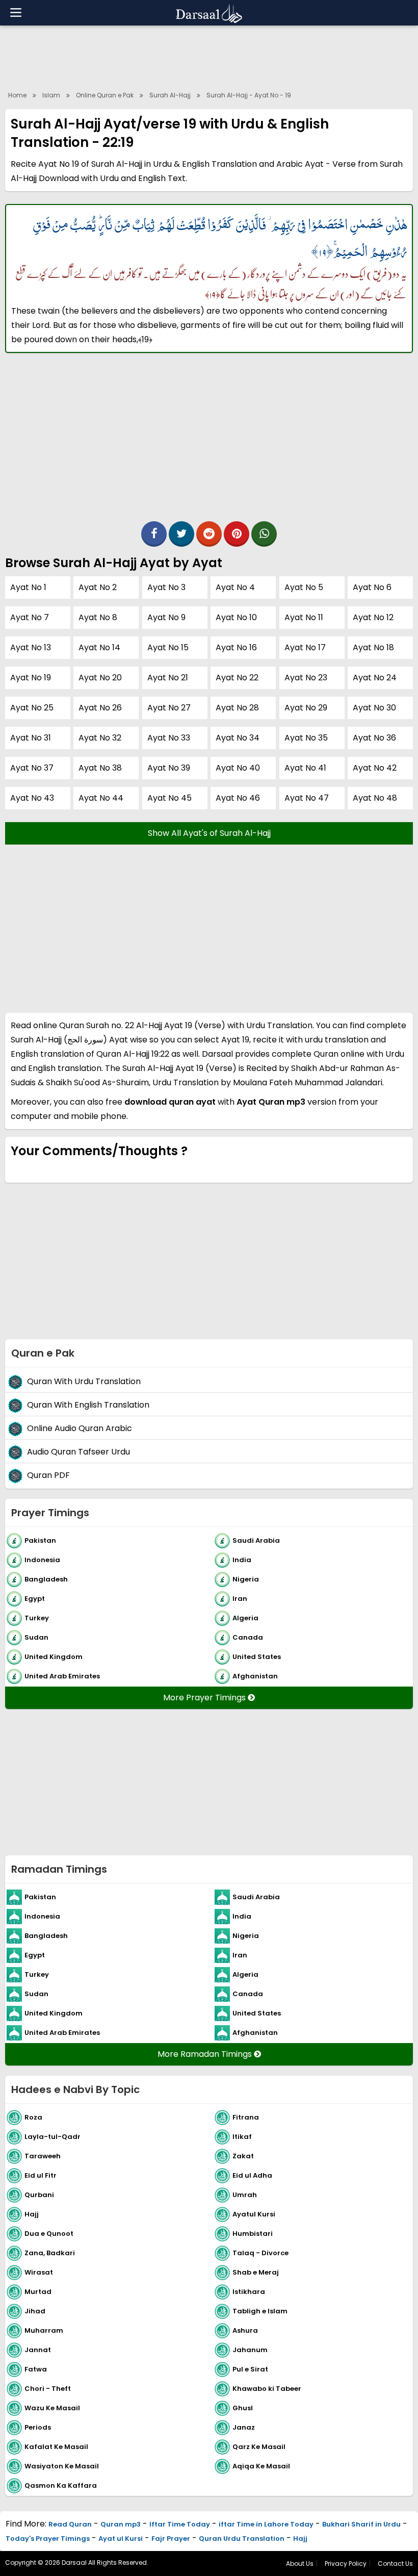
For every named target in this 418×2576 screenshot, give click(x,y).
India (242, 1560)
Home (17, 95)
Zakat (243, 2156)
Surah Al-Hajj (170, 95)
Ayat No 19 (31, 678)
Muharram (44, 2330)
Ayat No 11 (304, 617)
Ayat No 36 (374, 738)
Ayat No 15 (168, 647)
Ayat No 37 (32, 768)
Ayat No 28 (237, 708)
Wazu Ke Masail (52, 2408)
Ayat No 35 (306, 738)
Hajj (32, 2214)
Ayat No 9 (166, 617)
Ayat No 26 (100, 708)
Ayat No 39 (169, 768)
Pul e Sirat (250, 2369)
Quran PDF (48, 1475)
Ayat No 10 (236, 617)
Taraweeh (43, 2156)
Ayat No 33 (169, 738)
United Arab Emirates (62, 1676)
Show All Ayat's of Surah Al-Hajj (209, 833)
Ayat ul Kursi (121, 2539)
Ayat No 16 (236, 647)
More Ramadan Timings (206, 2054)
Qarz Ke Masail (259, 2447)
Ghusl (243, 2408)
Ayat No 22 (237, 678)
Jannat (38, 2350)
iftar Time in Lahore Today (266, 2524)
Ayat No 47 (307, 798)
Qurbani (39, 2195)
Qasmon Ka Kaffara (61, 2485)
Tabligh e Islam (260, 2311)
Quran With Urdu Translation (84, 1381)
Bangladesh (46, 1579)
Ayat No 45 (169, 798)
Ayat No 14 (99, 647)
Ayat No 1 (28, 587)
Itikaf (242, 2137)
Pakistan (40, 1540)
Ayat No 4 (235, 587)
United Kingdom (54, 1657)
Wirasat (39, 2272)
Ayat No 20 (100, 678)
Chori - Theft (48, 2389)
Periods (38, 2427)
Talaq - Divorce (260, 2253)
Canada (248, 1637)
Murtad (38, 2292)
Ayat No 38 (100, 768)
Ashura (245, 2330)
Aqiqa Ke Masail (261, 2466)
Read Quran (70, 2524)
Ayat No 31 (31, 738)
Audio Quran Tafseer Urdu (79, 1452)
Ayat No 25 (32, 708)
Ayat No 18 (373, 647)
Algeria (245, 1618)
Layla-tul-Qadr (53, 2137)
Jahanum (250, 2350)
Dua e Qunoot (49, 2234)
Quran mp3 (121, 2524)
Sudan (36, 1637)
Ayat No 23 (306, 678)
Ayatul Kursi (254, 2214)
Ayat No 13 (31, 647)
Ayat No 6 (372, 587)
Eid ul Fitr (41, 2175)
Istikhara (249, 2292)
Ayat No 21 (168, 678)
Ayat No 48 (375, 798)
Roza (33, 2117)
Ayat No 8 (98, 617)
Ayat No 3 (166, 587)
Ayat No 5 (304, 587)
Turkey (37, 1618)
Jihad (35, 2311)
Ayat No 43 (32, 798)
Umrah (245, 2195)
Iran (240, 1599)
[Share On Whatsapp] (264, 534)
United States (257, 1657)
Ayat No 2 (98, 587)
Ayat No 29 (306, 708)
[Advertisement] (209, 56)
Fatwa (36, 2369)
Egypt (35, 1599)
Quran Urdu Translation (242, 2539)
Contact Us (395, 2564)
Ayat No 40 (238, 768)
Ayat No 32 (100, 738)
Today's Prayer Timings (48, 2539)
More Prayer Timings (205, 1698)
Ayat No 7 (30, 617)
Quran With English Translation (88, 1405)
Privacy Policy (346, 2564)
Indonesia (42, 1560)
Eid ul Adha (252, 2175)
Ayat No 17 (305, 647)
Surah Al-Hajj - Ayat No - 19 (249, 95)
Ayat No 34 (238, 738)
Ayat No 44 (101, 798)
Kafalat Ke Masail (56, 2447)
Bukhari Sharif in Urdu (361, 2524)
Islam (51, 95)
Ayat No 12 (373, 617)
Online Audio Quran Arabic (80, 1428)
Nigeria (246, 1579)
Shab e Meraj (256, 2272)
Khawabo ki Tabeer (267, 2389)
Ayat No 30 (374, 708)
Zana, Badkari (50, 2253)
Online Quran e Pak (105, 95)
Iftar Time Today (180, 2524)
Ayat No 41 (305, 768)
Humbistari (253, 2234)
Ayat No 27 (169, 708)
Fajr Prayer (171, 2539)
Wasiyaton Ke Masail (62, 2466)
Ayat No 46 (238, 798)
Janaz (244, 2427)
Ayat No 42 (375, 768)
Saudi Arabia (256, 1540)
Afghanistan (255, 1676)
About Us (300, 2564)
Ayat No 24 (375, 678)
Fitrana (246, 2117)
